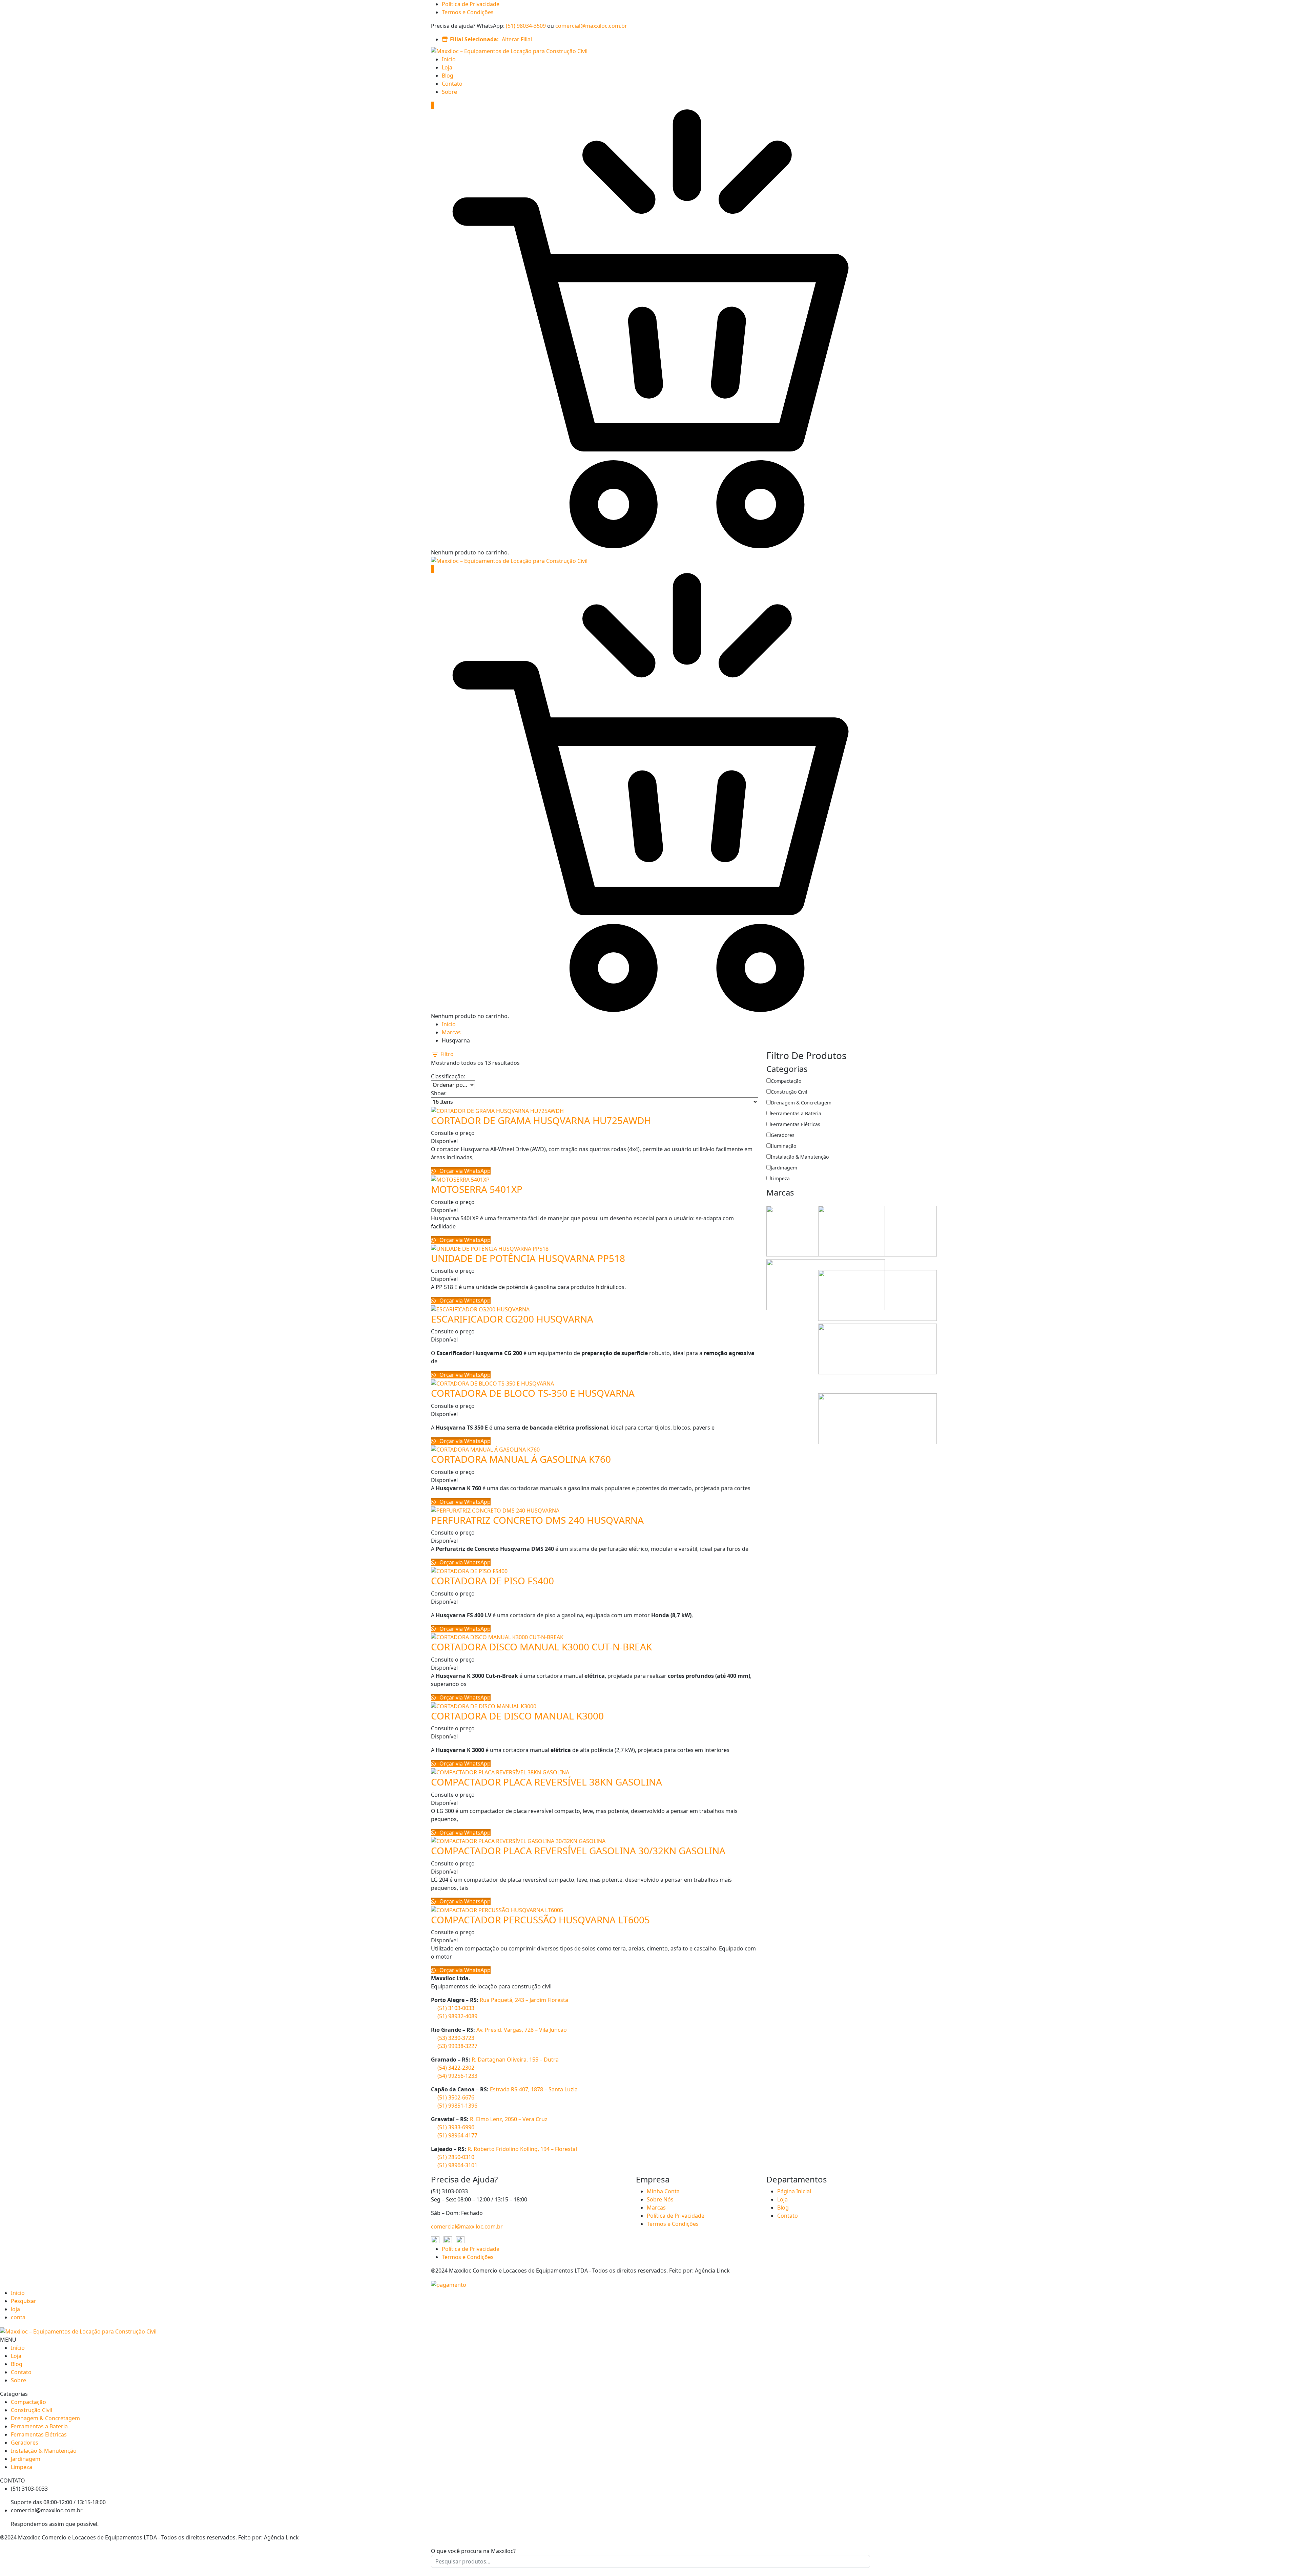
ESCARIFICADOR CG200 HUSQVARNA (512, 1319)
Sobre (449, 92)
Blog (448, 76)
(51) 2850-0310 (456, 2157)
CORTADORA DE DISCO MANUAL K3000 (517, 1716)
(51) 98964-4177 (457, 2135)
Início (449, 59)
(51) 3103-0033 (456, 2008)
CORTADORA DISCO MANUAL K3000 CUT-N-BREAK (541, 1647)
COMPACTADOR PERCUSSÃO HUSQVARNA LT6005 (540, 1920)
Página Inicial (794, 2191)
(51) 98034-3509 (526, 26)
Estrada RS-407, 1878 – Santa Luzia (534, 2089)
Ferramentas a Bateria (796, 1113)
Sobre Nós (660, 2199)
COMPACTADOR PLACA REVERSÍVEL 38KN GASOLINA (546, 1782)
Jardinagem (784, 1168)
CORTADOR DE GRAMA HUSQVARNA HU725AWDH (541, 1120)
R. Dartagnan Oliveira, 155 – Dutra (515, 2060)
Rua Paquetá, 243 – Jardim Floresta (524, 2000)
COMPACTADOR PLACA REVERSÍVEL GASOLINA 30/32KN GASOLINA (578, 1851)
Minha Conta (663, 2191)
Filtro (446, 1054)
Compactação (786, 1081)
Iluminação (783, 1146)
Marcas (451, 1032)
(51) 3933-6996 (456, 2127)
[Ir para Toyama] (877, 1418)
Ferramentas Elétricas (796, 1124)
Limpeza (780, 1178)
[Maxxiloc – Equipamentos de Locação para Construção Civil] (509, 50)
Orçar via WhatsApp (464, 1171)
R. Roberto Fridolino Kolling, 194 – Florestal (522, 2149)
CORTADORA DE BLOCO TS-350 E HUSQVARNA (533, 1393)
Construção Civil (789, 1092)
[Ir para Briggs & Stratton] (877, 1230)
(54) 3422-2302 (456, 2068)
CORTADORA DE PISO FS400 (492, 1581)
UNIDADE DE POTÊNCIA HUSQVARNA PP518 (528, 1258)
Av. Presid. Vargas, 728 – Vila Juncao (522, 2030)
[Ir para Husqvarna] (877, 1348)
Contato (452, 84)
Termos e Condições (468, 12)
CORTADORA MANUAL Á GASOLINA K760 (521, 1459)
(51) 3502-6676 (456, 2097)
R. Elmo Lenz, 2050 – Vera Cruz (509, 2119)
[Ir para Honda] (877, 1295)
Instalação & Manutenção (800, 1157)
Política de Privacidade (471, 4)
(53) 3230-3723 (456, 2038)
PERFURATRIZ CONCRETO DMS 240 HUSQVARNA (537, 1520)
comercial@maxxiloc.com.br (591, 26)
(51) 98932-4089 (457, 2016)
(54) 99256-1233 (457, 2076)
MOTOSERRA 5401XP (477, 1189)
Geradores (783, 1135)
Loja (447, 67)
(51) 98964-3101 (457, 2165)
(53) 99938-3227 (457, 2046)
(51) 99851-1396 (457, 2106)
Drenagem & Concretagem (801, 1103)
